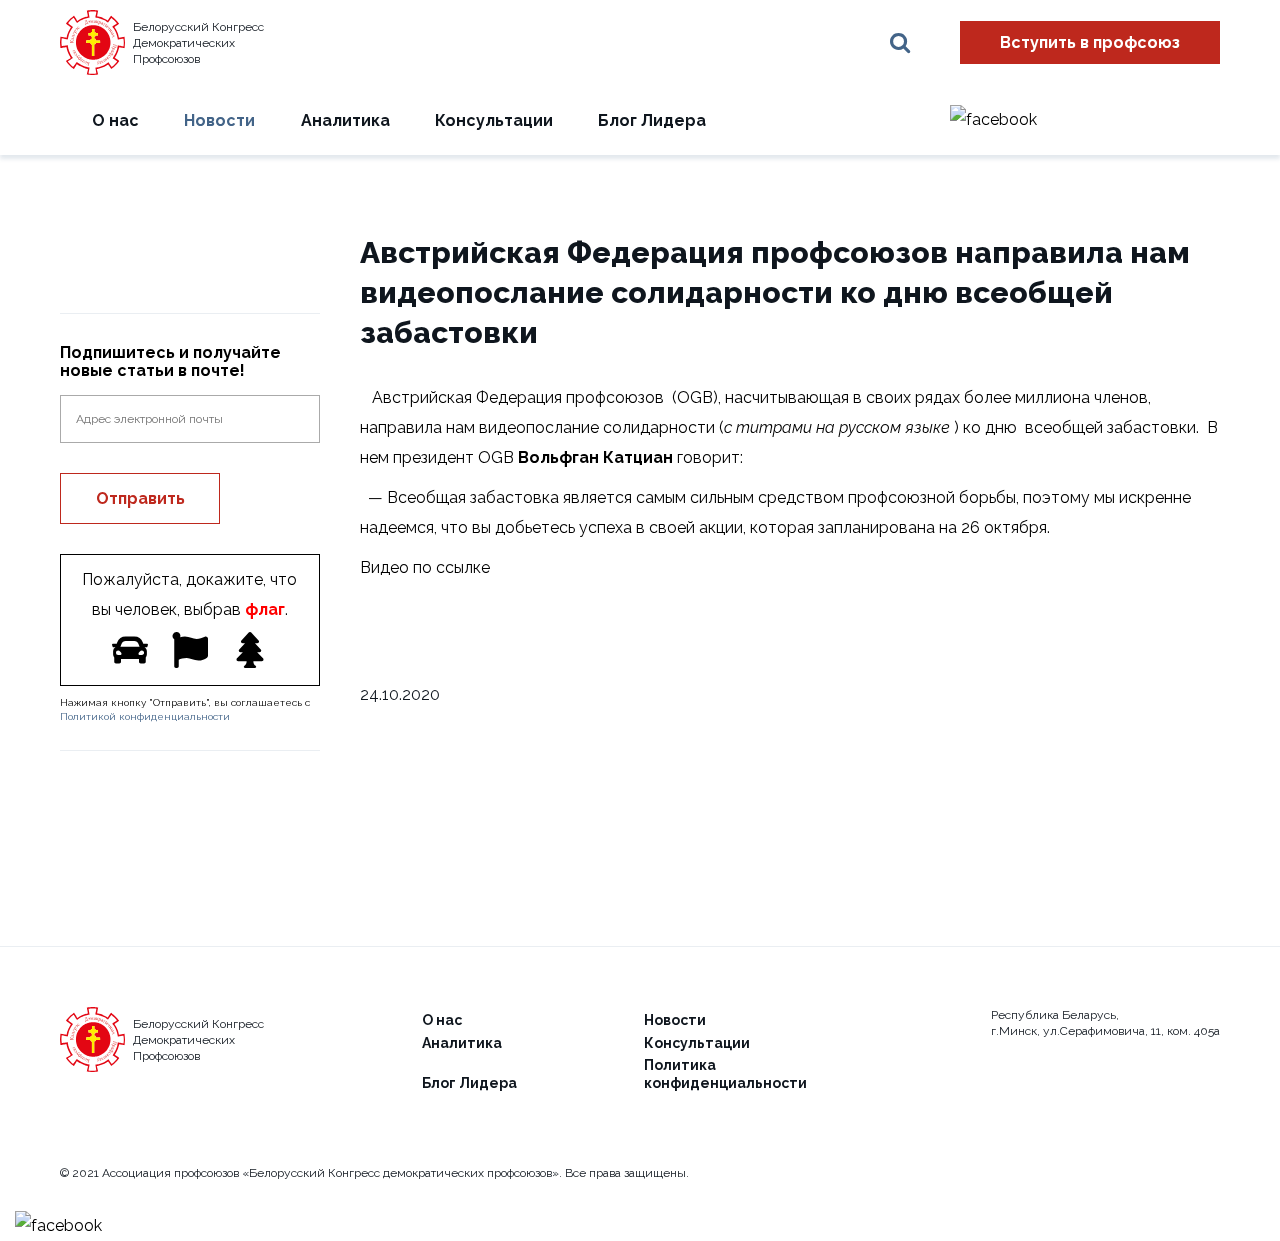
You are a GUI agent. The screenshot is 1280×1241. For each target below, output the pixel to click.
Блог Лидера (652, 120)
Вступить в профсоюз (1090, 42)
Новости (219, 120)
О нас (115, 120)
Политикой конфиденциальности (145, 716)
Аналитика (345, 120)
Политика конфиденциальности (725, 1074)
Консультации (494, 120)
